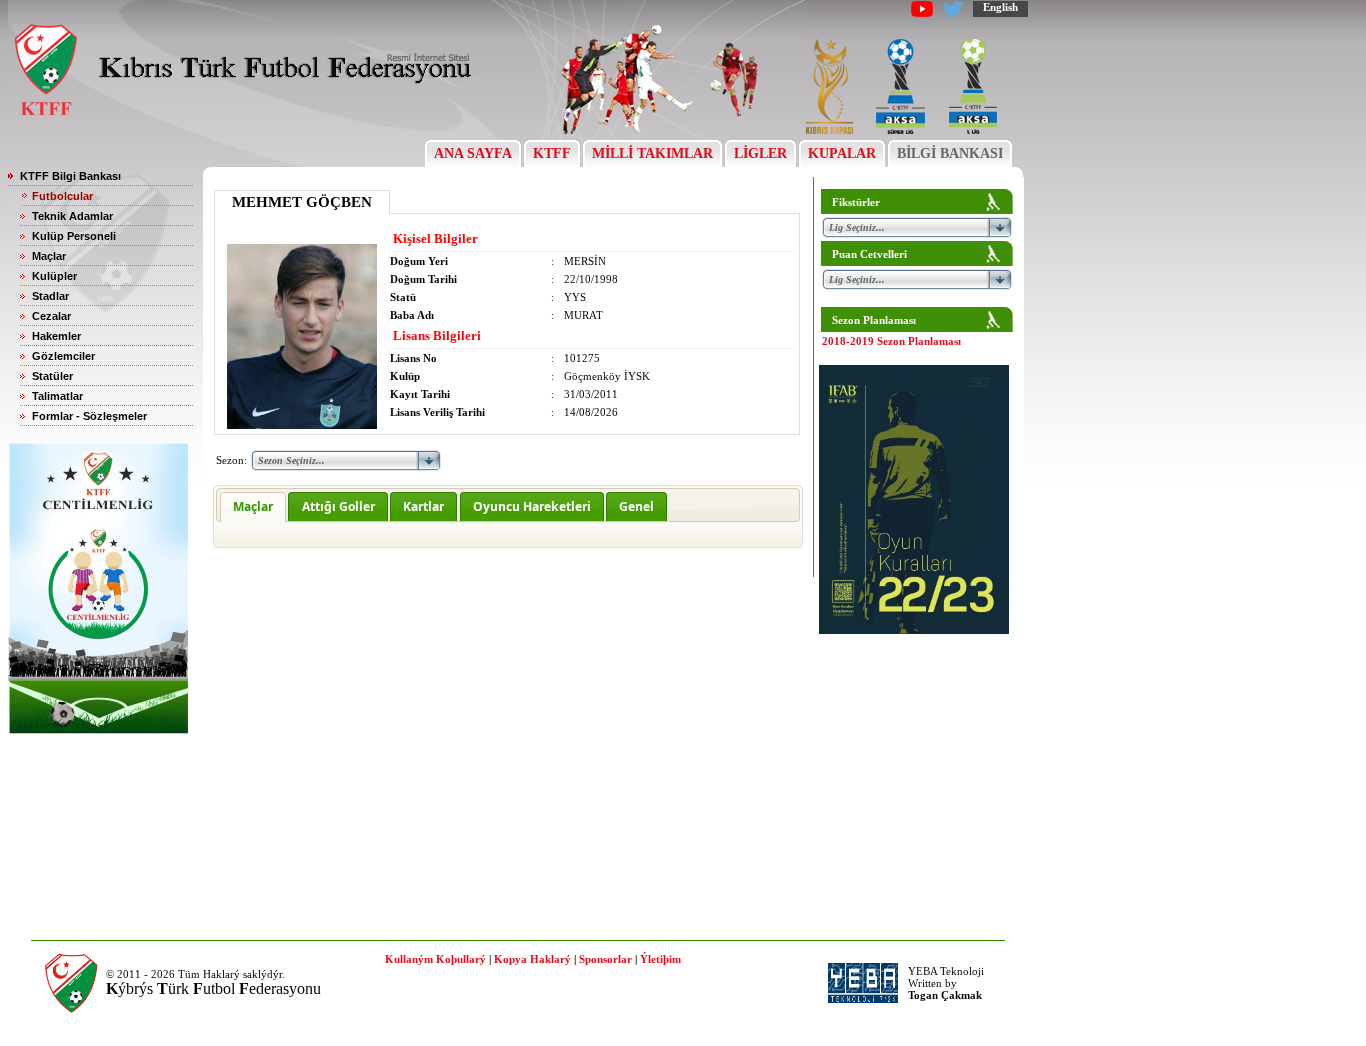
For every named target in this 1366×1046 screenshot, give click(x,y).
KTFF (552, 153)
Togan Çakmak (945, 995)
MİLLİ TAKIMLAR (652, 153)
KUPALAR (842, 153)
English (1000, 7)
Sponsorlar (605, 959)
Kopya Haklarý (532, 959)
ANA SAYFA (473, 153)
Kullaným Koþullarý (435, 959)
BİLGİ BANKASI (950, 153)
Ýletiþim (660, 959)
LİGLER (760, 153)
